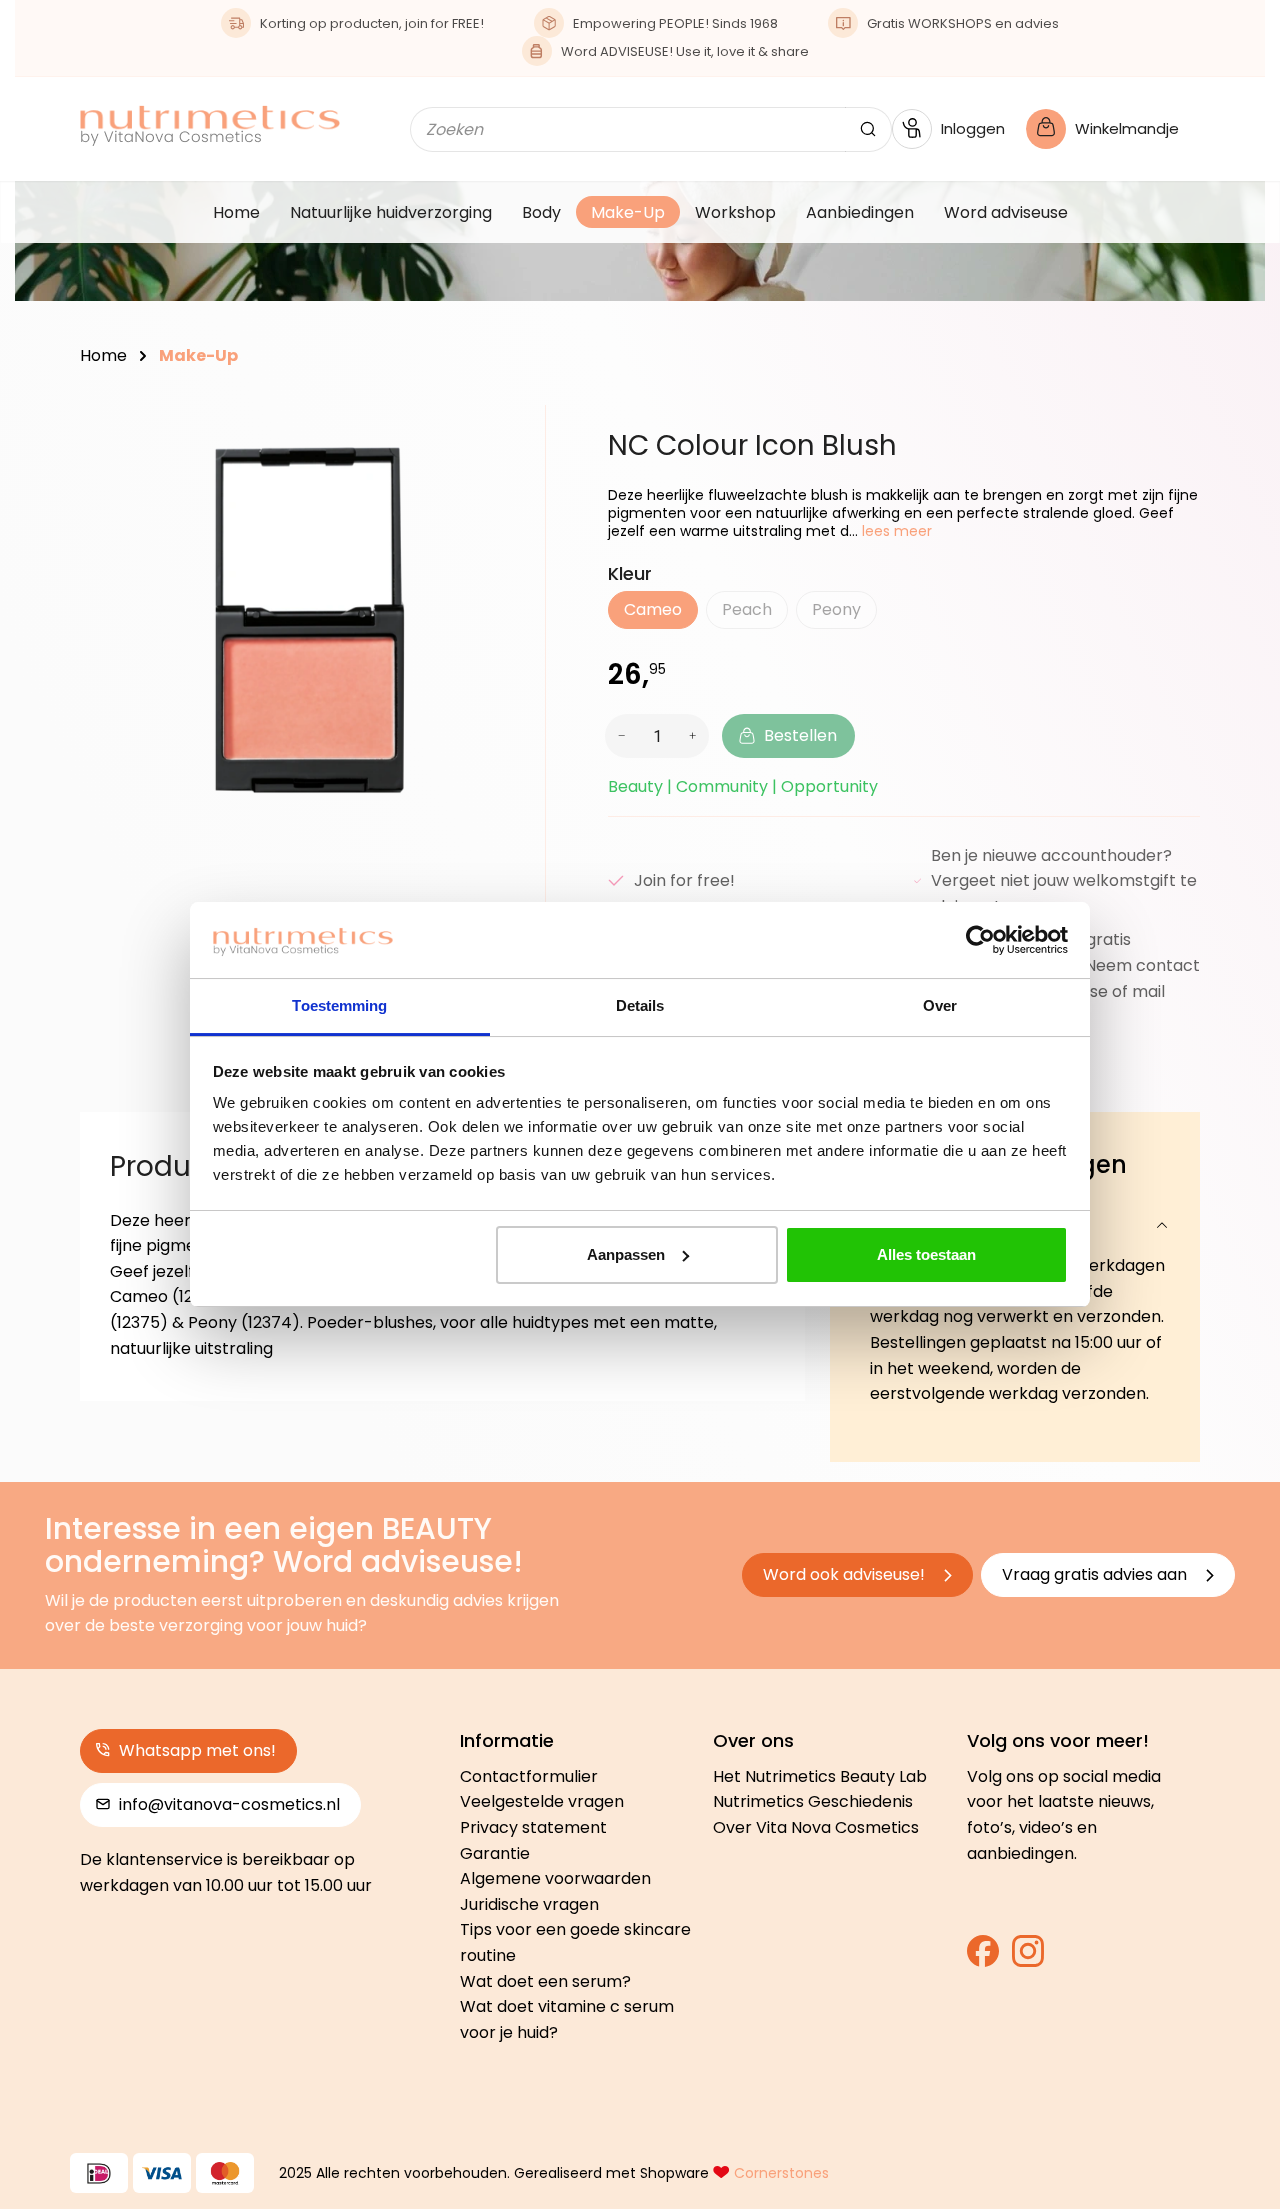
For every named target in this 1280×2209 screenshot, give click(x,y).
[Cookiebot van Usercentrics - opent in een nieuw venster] (980, 940)
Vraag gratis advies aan (1096, 1574)
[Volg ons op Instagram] (1028, 1957)
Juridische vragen (529, 1904)
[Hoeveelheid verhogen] (696, 736)
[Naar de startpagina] (210, 125)
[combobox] (628, 129)
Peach (755, 613)
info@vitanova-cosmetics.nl (227, 1804)
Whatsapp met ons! (195, 1750)
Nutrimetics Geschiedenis (813, 1801)
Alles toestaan (926, 1254)
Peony (844, 613)
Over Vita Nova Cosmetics (816, 1827)
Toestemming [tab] (339, 1005)
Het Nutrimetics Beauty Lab (820, 1776)
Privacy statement (533, 1827)
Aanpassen (626, 1254)
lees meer (895, 531)
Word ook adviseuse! (846, 1574)
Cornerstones (781, 2173)
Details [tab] (640, 1005)
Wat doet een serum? (545, 1981)
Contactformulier (529, 1776)
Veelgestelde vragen (542, 1801)
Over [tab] (940, 1005)
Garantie (495, 1853)
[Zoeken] (868, 129)
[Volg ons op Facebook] (983, 1957)
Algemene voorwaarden (555, 1878)
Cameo (653, 609)
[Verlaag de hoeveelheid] (618, 736)
